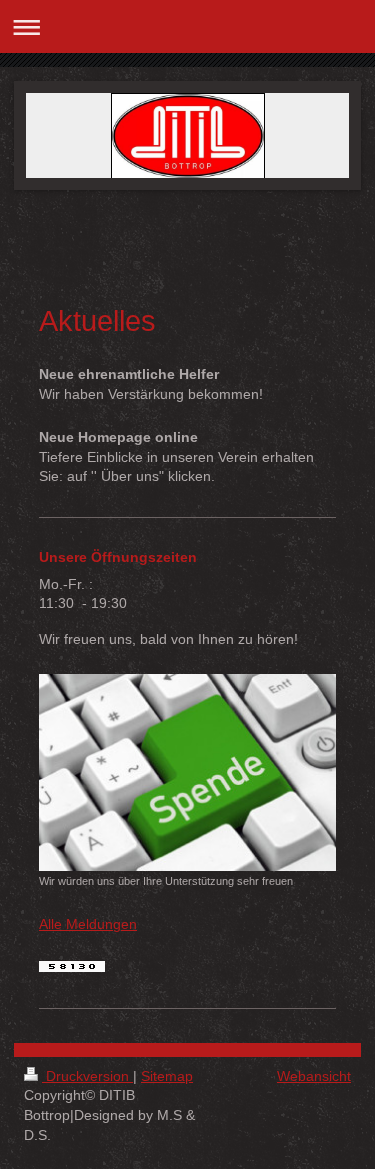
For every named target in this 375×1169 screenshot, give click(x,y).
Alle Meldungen (88, 924)
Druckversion (87, 1076)
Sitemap (167, 1076)
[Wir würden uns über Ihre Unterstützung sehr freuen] (187, 772)
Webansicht (314, 1076)
